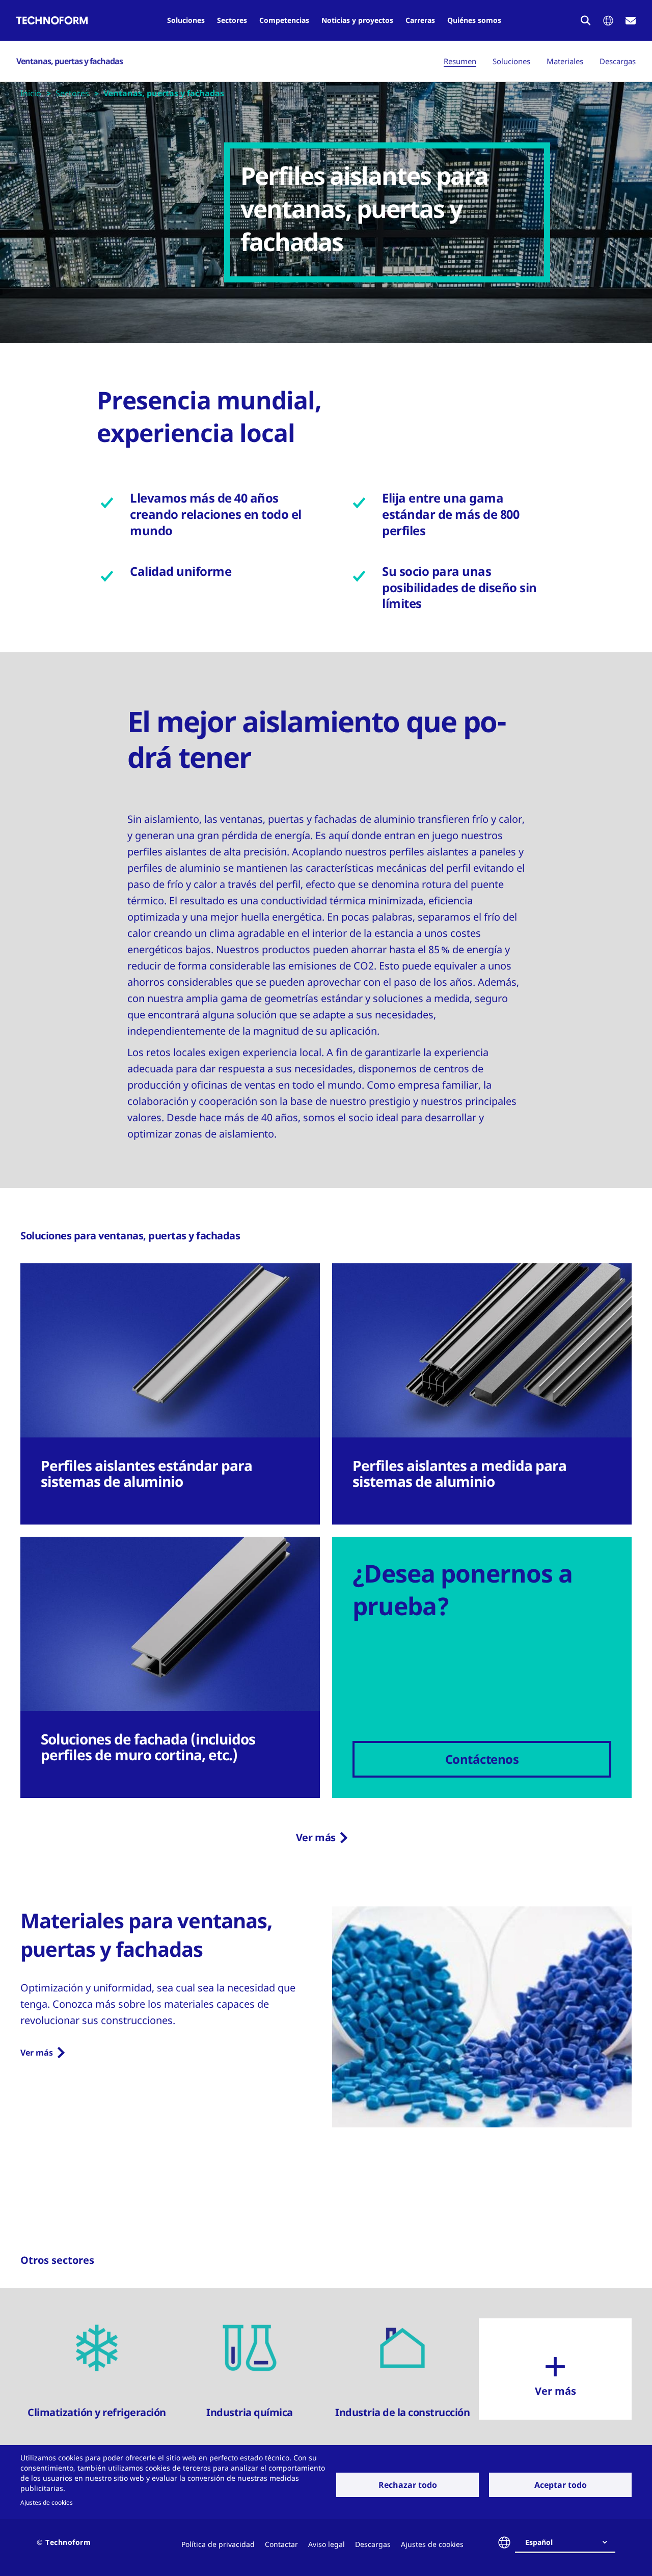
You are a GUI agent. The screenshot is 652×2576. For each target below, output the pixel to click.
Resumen (460, 61)
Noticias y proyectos (357, 20)
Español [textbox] (539, 2542)
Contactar (281, 2544)
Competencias (284, 20)
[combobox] (569, 2542)
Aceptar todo (561, 2485)
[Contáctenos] (631, 21)
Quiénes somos (474, 20)
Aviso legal (327, 2544)
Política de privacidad (218, 2544)
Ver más (316, 1837)
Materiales (565, 61)
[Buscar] (586, 20)
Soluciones (186, 20)
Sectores (232, 20)
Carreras (420, 20)
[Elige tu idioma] (608, 21)
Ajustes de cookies (47, 2502)
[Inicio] (52, 20)
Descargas (618, 61)
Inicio (31, 93)
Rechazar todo (408, 2485)
